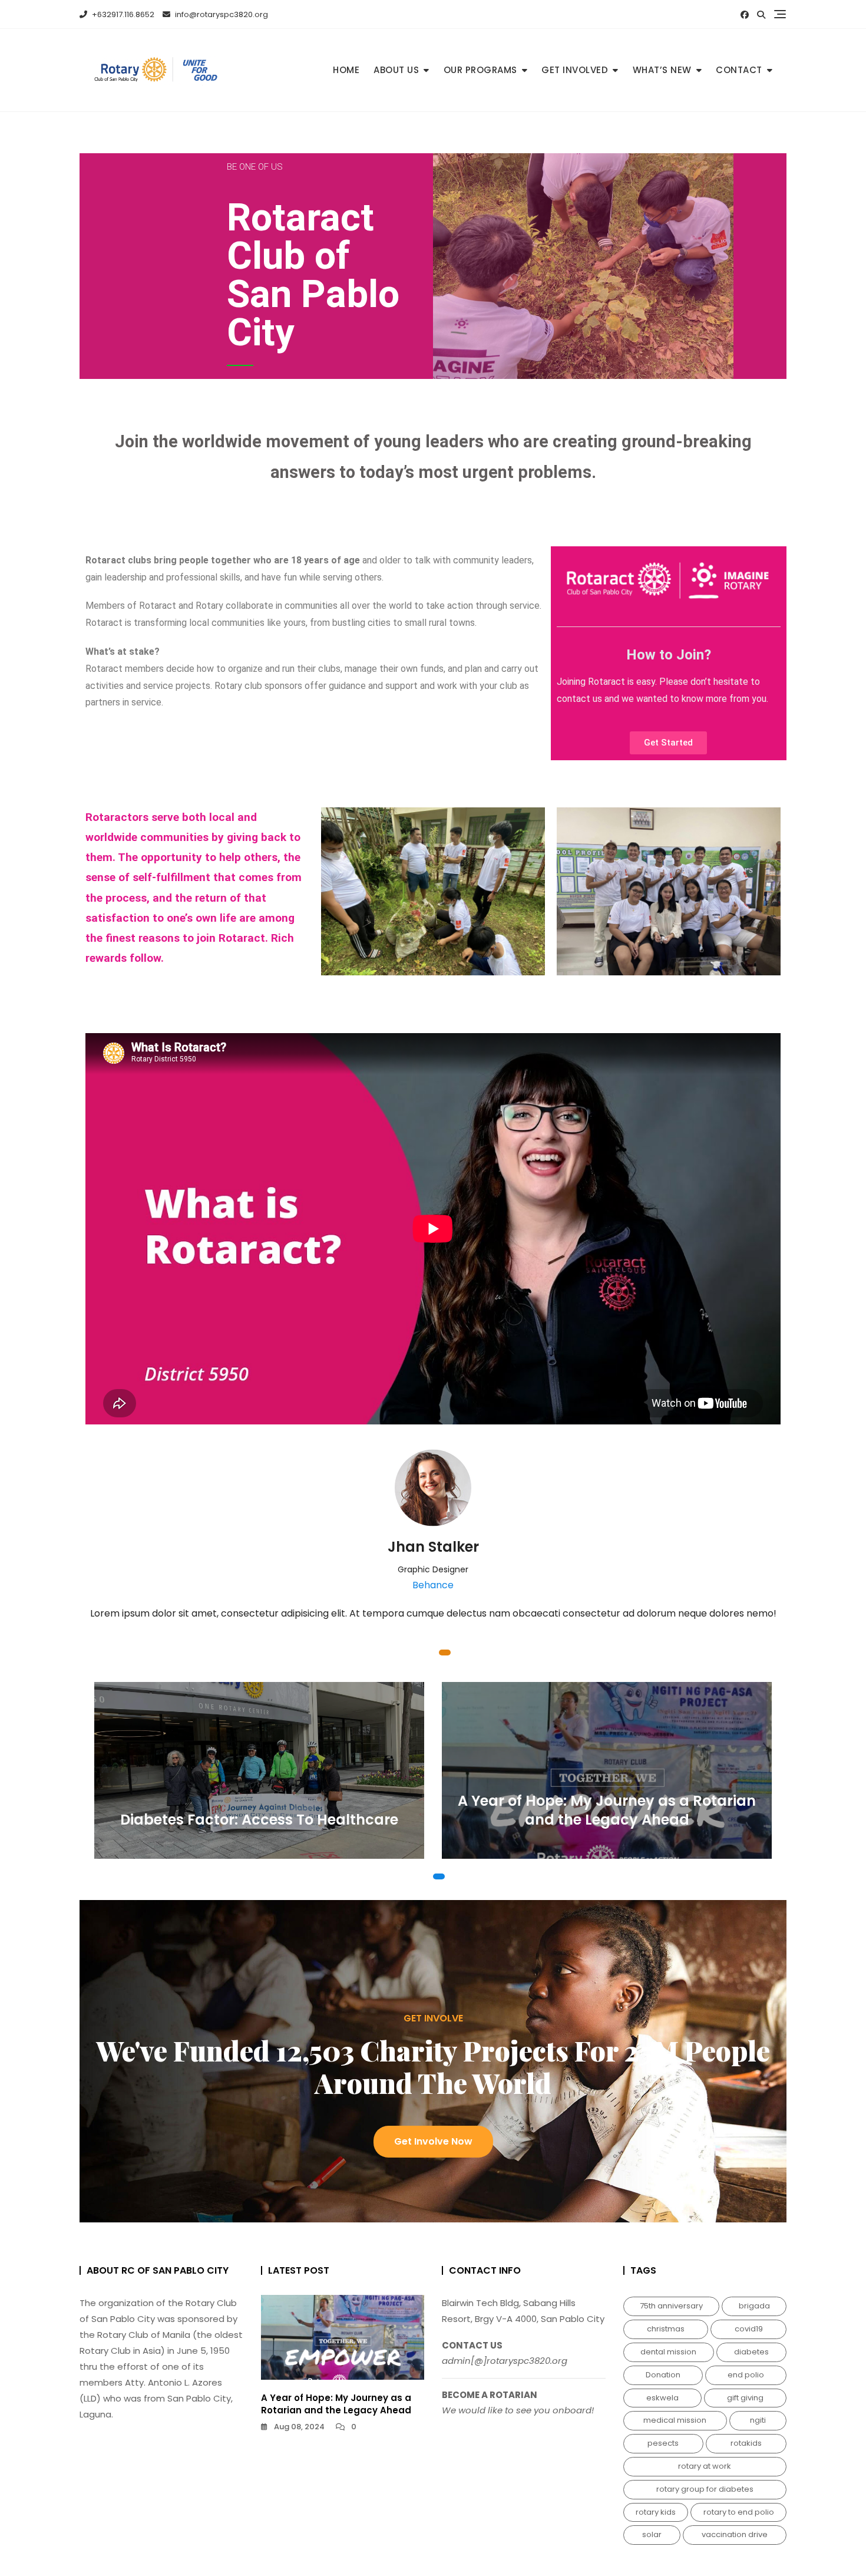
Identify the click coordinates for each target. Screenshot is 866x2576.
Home (346, 70)
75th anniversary (671, 2306)
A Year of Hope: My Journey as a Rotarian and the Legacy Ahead (607, 1810)
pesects (663, 2443)
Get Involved (575, 70)
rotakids (746, 2443)
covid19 (749, 2329)
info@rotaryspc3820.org (221, 14)
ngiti (758, 2420)
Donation (663, 2375)
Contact (739, 70)
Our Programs (480, 70)
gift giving (745, 2398)
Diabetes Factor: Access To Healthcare (259, 1820)
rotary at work (705, 2466)
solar (652, 2534)
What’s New (662, 70)
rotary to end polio (739, 2512)
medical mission (675, 2420)
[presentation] (96, 1556)
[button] (418, 1653)
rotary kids (656, 2512)
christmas (666, 2329)
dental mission (668, 2352)
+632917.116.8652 (122, 14)
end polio (746, 2375)
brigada (754, 2306)
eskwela (662, 2398)
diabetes (751, 2352)
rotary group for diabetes (705, 2489)
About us (396, 70)
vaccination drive (735, 2534)
